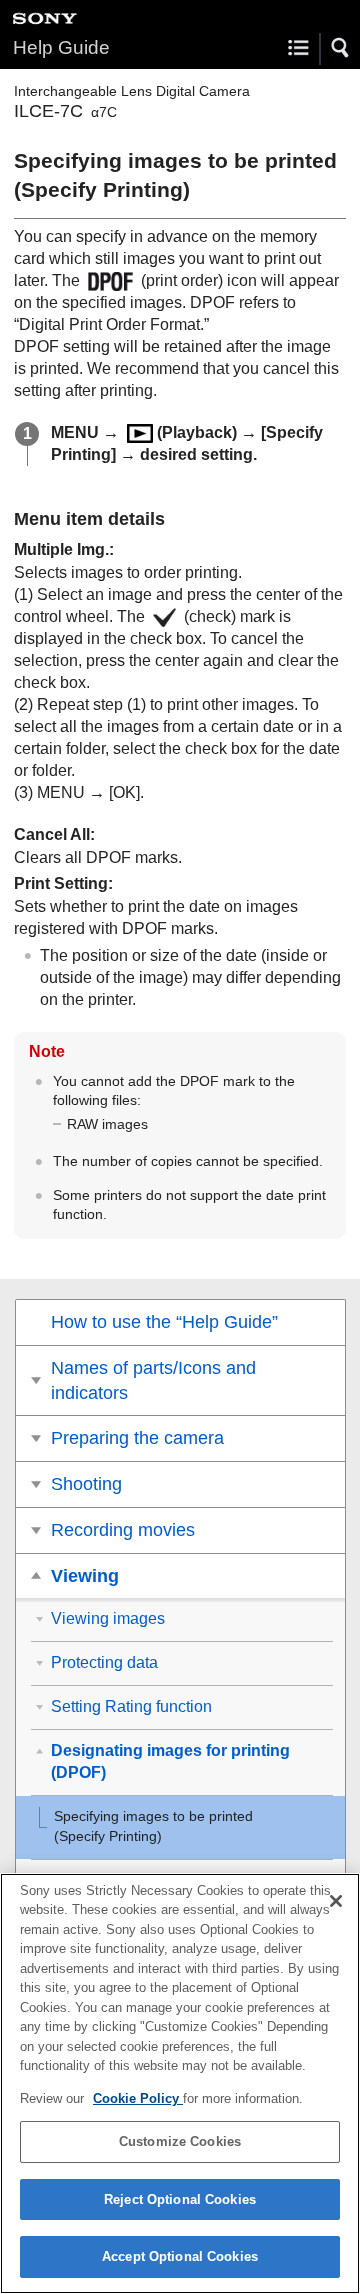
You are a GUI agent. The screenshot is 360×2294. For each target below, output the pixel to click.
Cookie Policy (138, 2098)
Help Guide (61, 47)
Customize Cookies (180, 2141)
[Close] (336, 1901)
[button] (341, 48)
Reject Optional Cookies (180, 2199)
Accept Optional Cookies (180, 2256)
